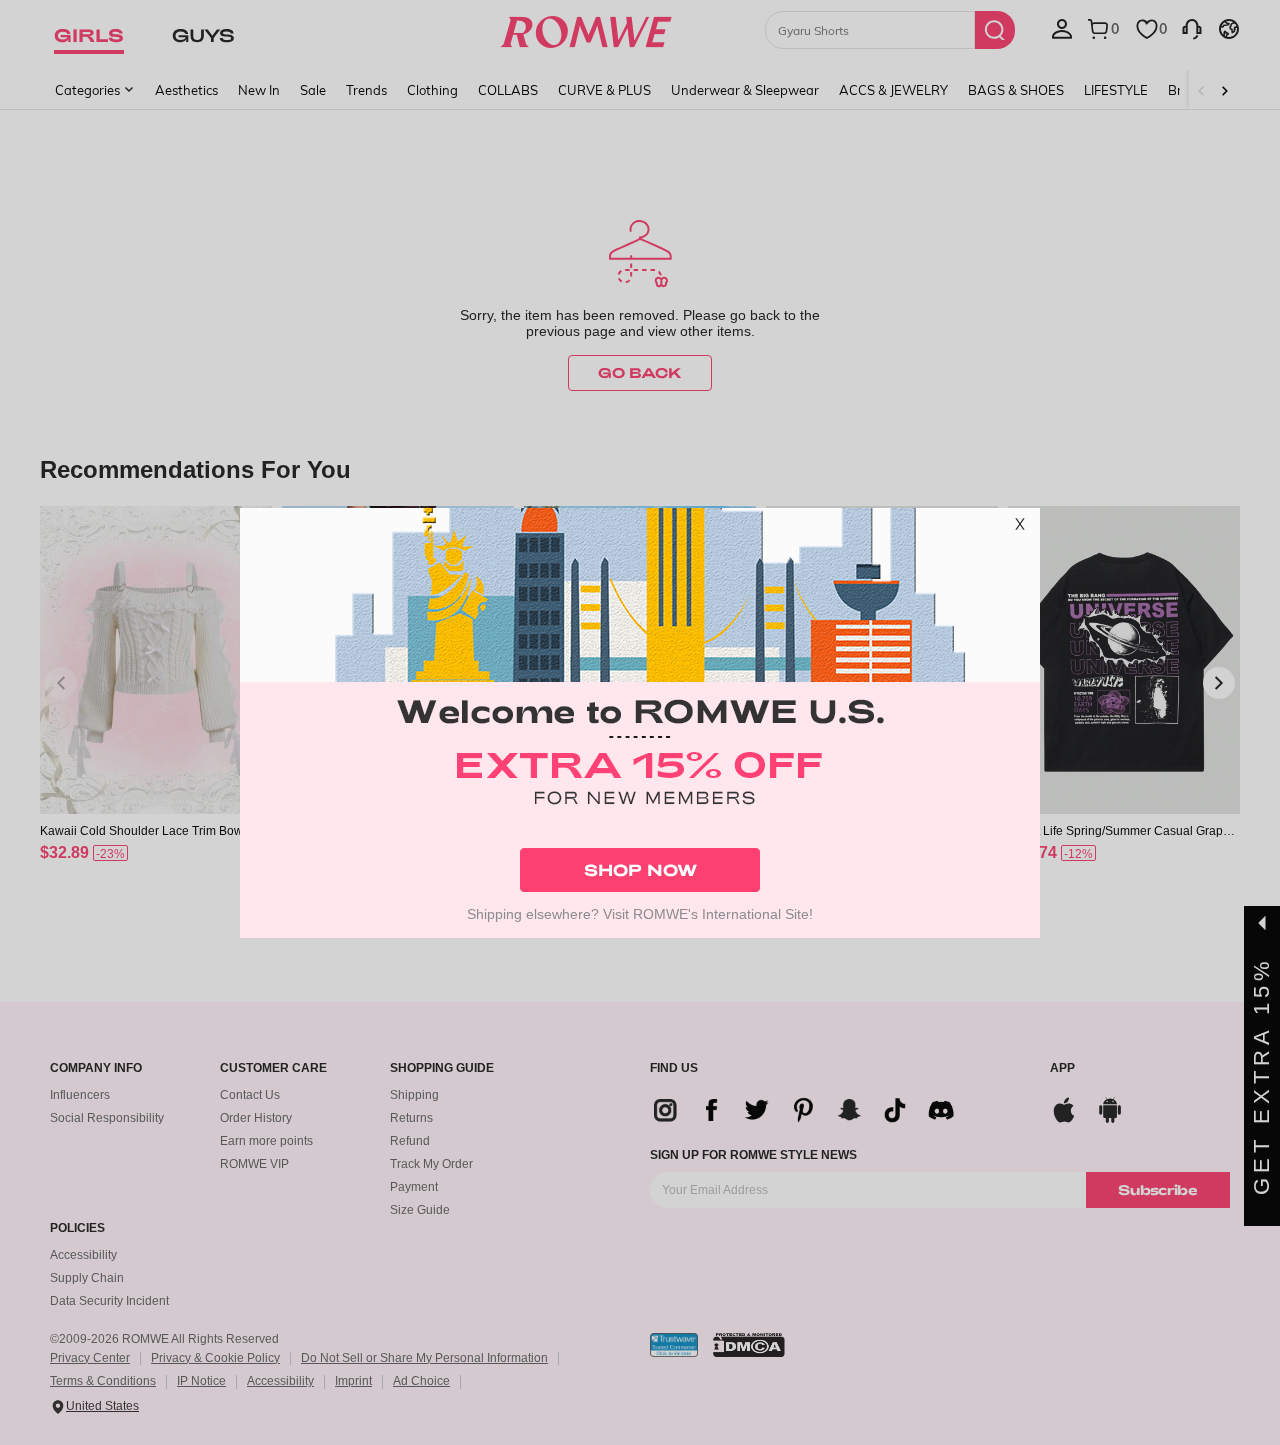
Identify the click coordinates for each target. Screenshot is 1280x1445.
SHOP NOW (640, 869)
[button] (1020, 528)
